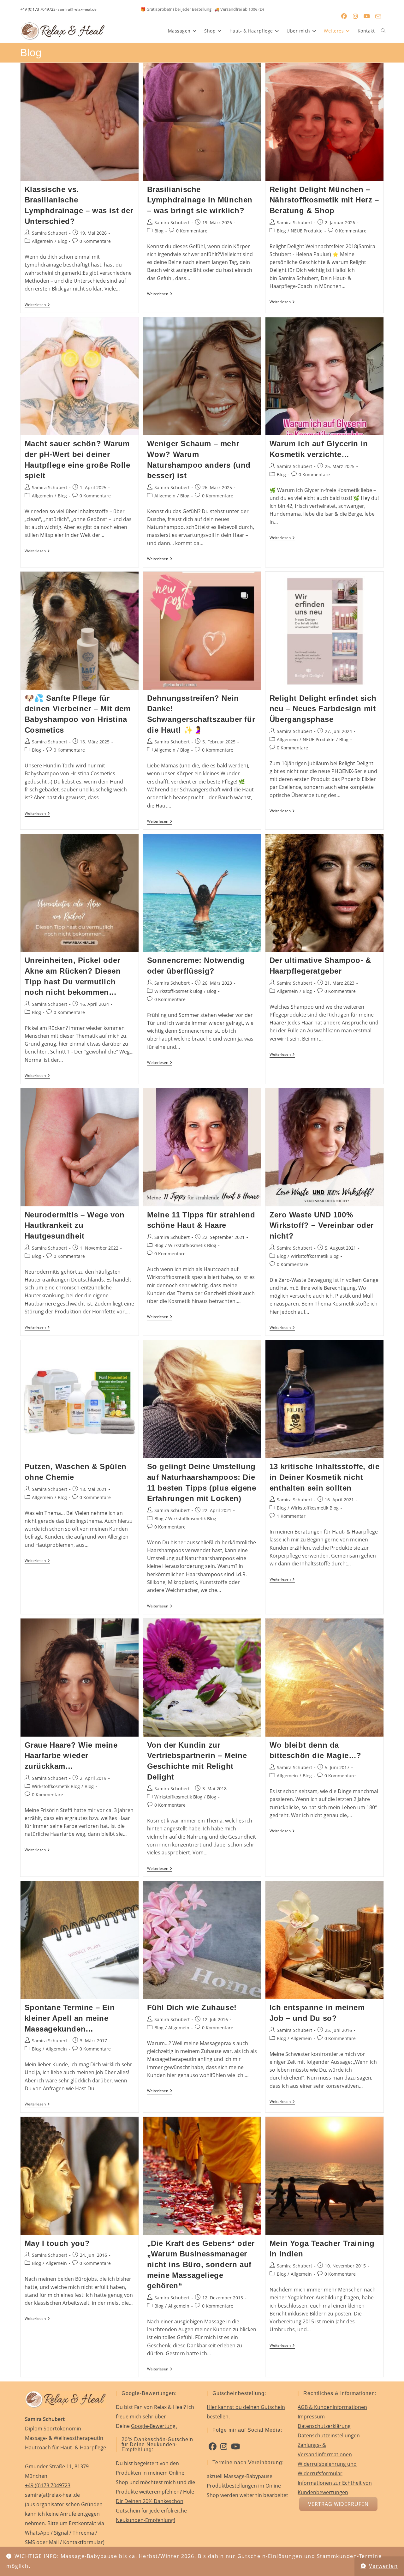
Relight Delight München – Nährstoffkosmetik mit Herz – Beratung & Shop (324, 200)
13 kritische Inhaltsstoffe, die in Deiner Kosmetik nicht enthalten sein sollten (325, 1477)
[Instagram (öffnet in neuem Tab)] (355, 16)
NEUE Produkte (307, 231)
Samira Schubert (50, 233)
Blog (62, 241)
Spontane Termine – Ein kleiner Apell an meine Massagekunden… (70, 2018)
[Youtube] (235, 2447)
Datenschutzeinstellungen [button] (329, 2435)
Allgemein (42, 241)
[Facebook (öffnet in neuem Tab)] (344, 16)
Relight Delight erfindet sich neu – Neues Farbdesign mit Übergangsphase (323, 709)
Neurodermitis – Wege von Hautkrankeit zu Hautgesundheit (75, 1225)
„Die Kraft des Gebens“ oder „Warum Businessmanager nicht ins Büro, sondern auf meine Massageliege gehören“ (201, 2264)
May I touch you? (57, 2243)
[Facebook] (213, 2447)
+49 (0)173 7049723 (38, 9)
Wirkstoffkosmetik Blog (178, 991)
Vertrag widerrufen (338, 2504)
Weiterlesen (37, 305)
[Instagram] (224, 2447)
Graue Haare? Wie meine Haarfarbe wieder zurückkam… (71, 1756)
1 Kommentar (291, 1516)
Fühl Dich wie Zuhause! (192, 2007)
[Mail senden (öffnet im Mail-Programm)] (378, 16)
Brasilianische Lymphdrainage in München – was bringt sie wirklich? (200, 200)
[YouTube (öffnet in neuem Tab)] (367, 16)
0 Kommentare (95, 241)
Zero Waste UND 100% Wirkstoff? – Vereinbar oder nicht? (322, 1225)
